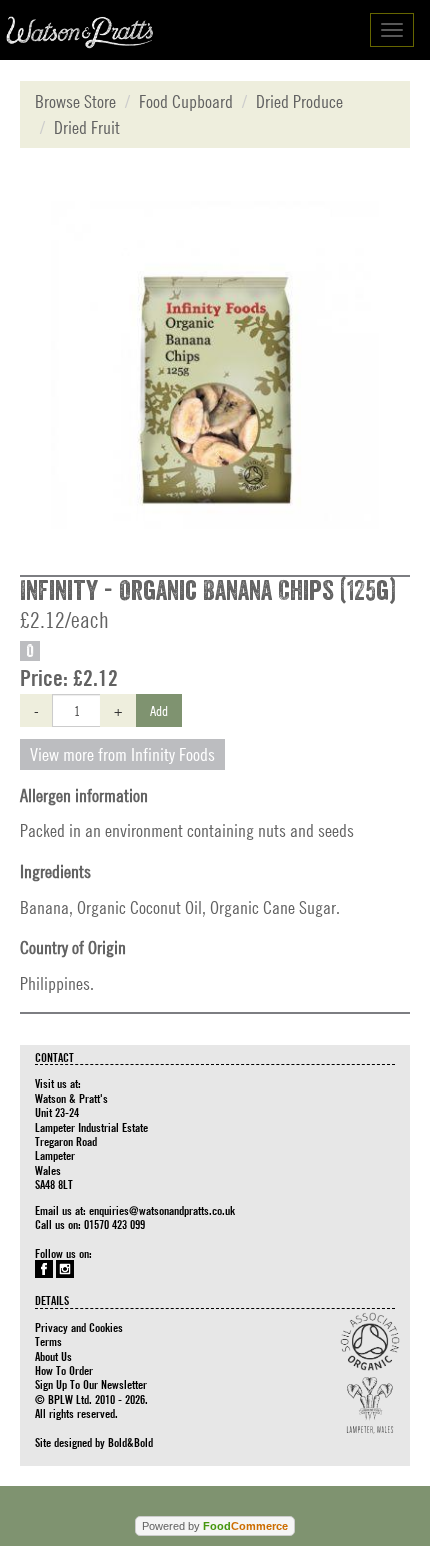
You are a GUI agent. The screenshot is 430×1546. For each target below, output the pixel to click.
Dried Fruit (87, 127)
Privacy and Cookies (79, 1327)
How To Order (64, 1370)
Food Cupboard (186, 101)
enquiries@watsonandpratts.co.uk (162, 1210)
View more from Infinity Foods (122, 754)
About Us (53, 1356)
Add (159, 710)
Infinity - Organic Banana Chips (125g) (208, 591)
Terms (48, 1341)
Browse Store (75, 101)
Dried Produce (299, 101)
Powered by (215, 1526)
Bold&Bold (130, 1442)
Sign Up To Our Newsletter (91, 1384)
